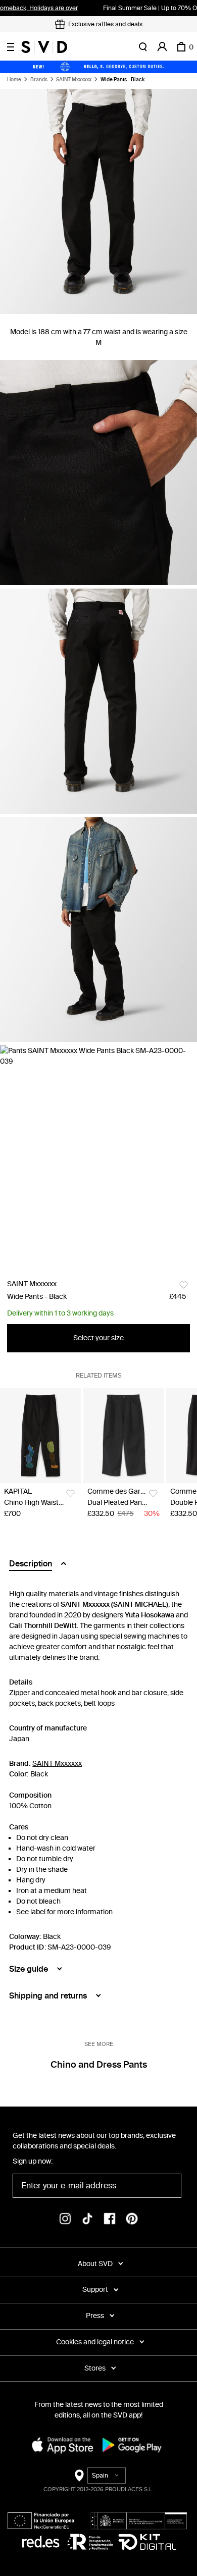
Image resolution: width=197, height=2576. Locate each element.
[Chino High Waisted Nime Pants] (40, 1435)
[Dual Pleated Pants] (124, 1435)
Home (14, 80)
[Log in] (162, 47)
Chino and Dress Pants (99, 2065)
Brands (39, 80)
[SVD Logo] (44, 47)
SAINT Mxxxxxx (74, 80)
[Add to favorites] (184, 1285)
